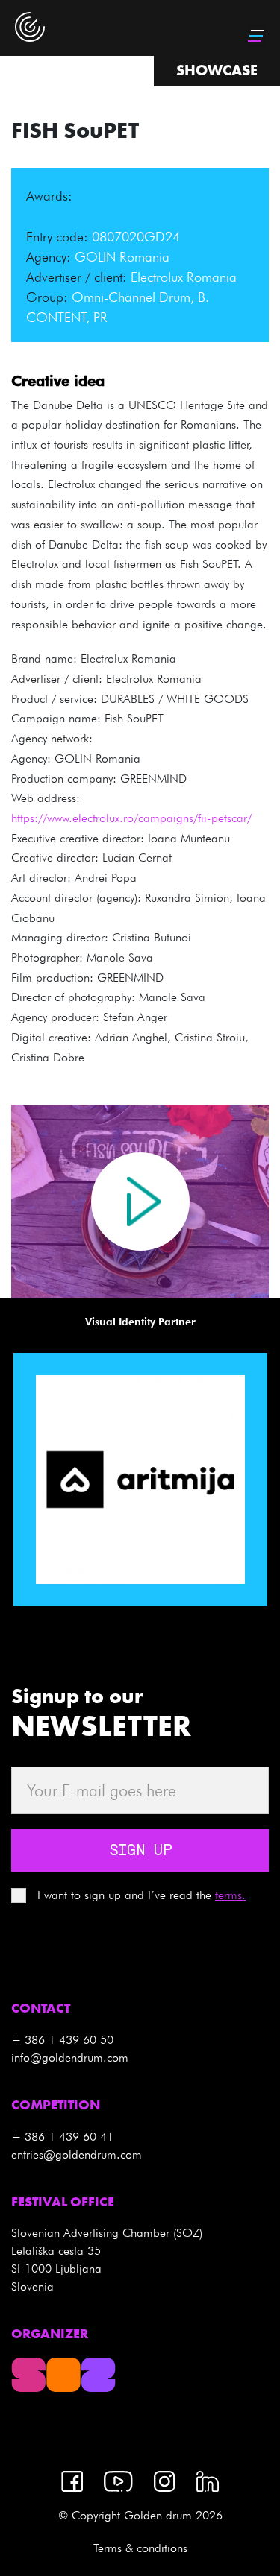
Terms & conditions (140, 2548)
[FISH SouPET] (140, 1202)
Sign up (140, 1851)
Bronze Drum (119, 196)
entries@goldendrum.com (77, 2154)
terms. (230, 1895)
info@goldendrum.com (70, 2058)
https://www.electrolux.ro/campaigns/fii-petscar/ (131, 818)
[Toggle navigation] (258, 36)
